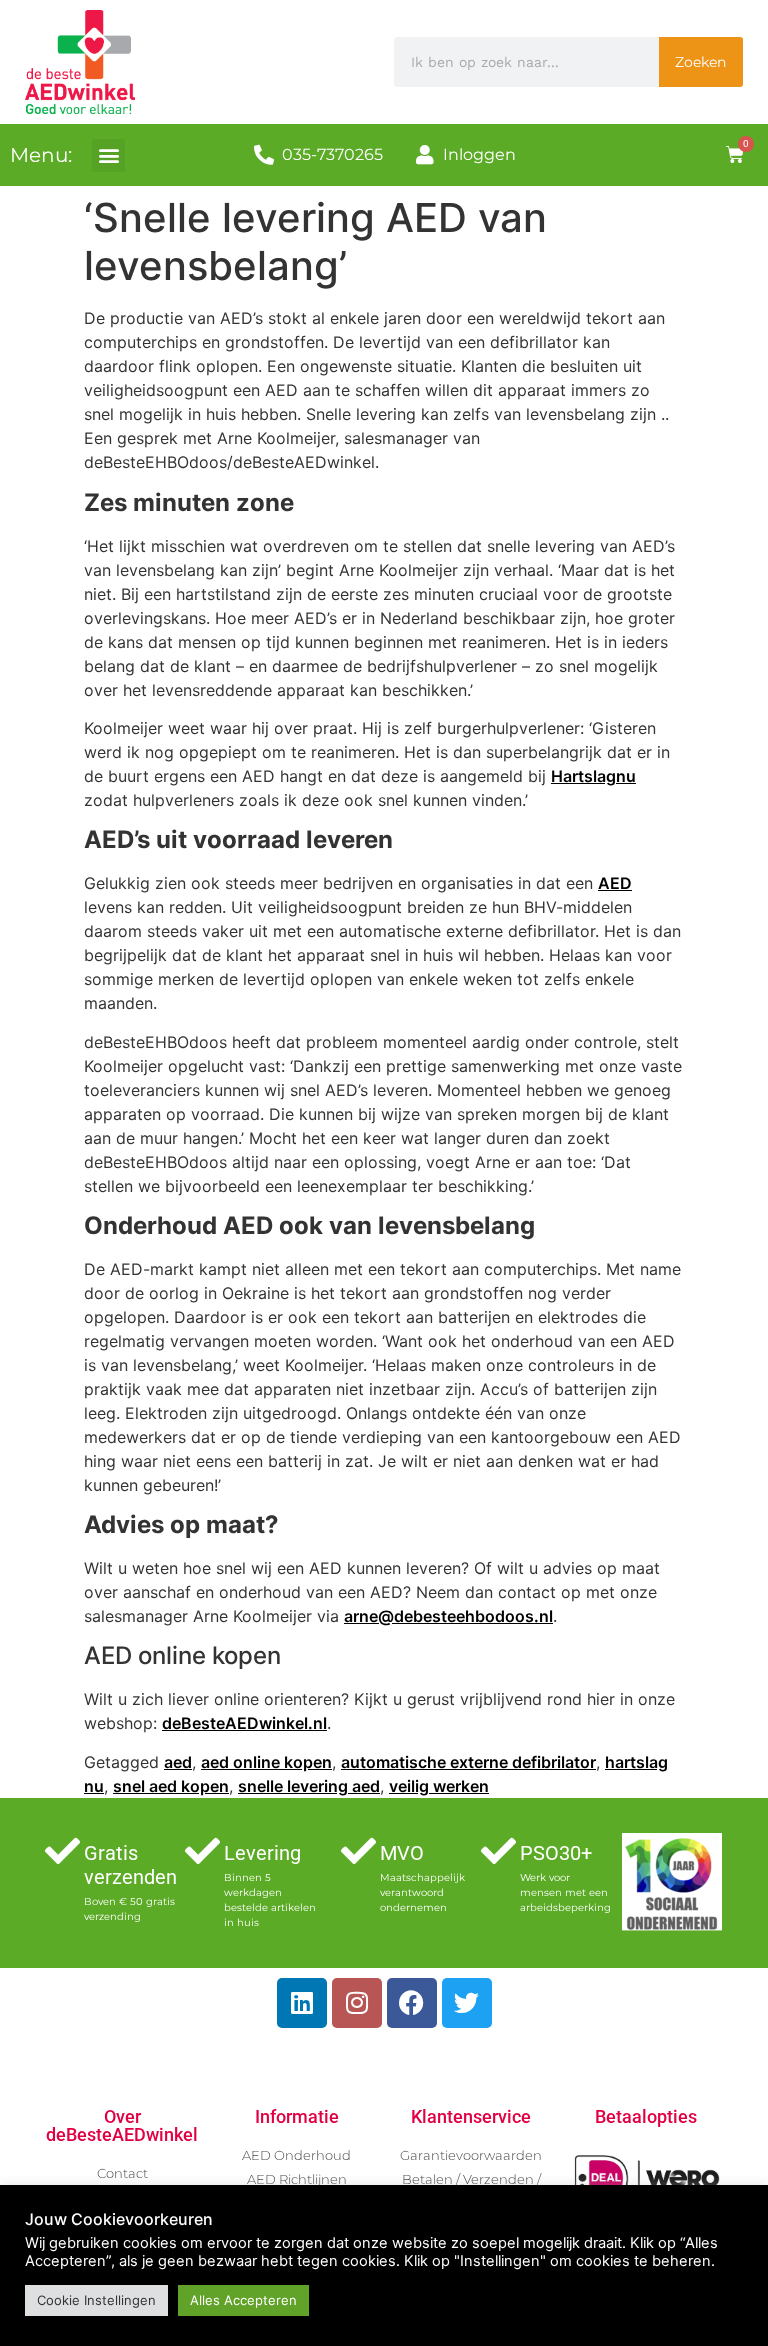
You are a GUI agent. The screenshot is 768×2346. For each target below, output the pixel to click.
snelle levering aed (309, 1786)
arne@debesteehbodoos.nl (448, 1616)
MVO (402, 1853)
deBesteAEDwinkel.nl (244, 1723)
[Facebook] (412, 2003)
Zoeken (700, 62)
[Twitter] (467, 2003)
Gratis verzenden (130, 1865)
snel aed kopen (171, 1786)
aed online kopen (266, 1762)
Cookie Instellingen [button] (96, 2300)
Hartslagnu (593, 776)
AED (615, 883)
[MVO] (358, 1850)
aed (178, 1762)
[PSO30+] (498, 1850)
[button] (108, 155)
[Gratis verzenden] (62, 1850)
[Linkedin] (302, 2003)
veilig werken (439, 1786)
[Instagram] (357, 2003)
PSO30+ (556, 1853)
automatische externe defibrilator (468, 1762)
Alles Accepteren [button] (243, 2300)
